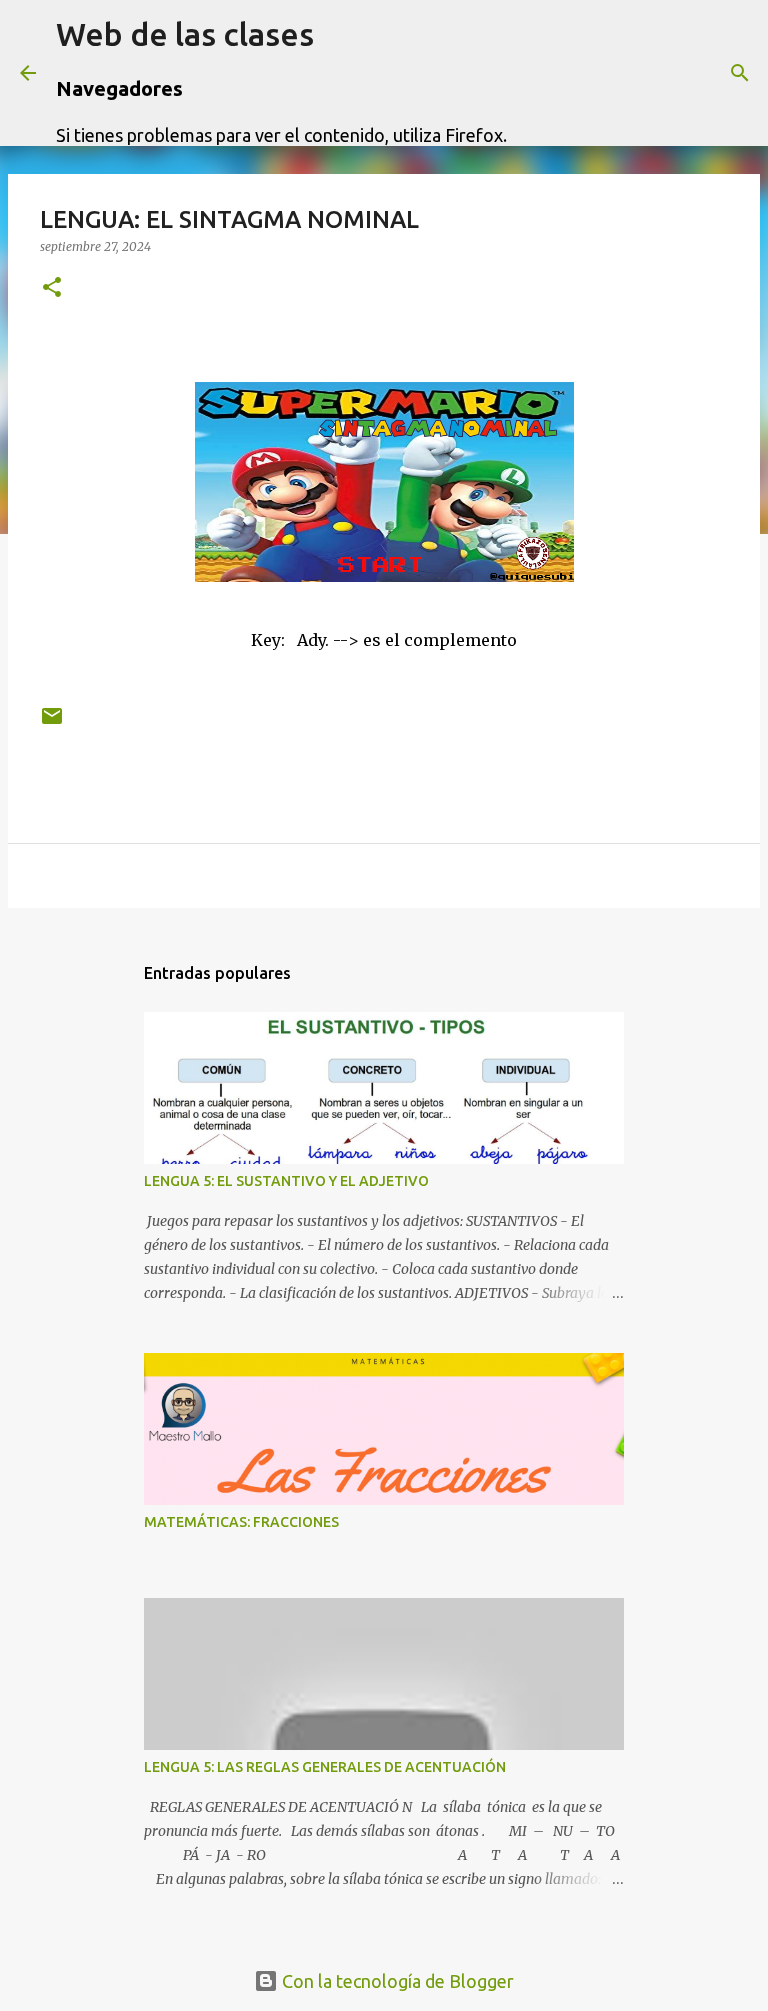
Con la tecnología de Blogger (396, 1981)
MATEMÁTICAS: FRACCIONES (241, 1522)
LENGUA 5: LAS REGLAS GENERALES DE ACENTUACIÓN (325, 1767)
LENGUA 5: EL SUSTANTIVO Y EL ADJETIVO (286, 1181)
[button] (52, 288)
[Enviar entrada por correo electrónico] (52, 723)
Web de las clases (185, 34)
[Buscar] (535, 73)
